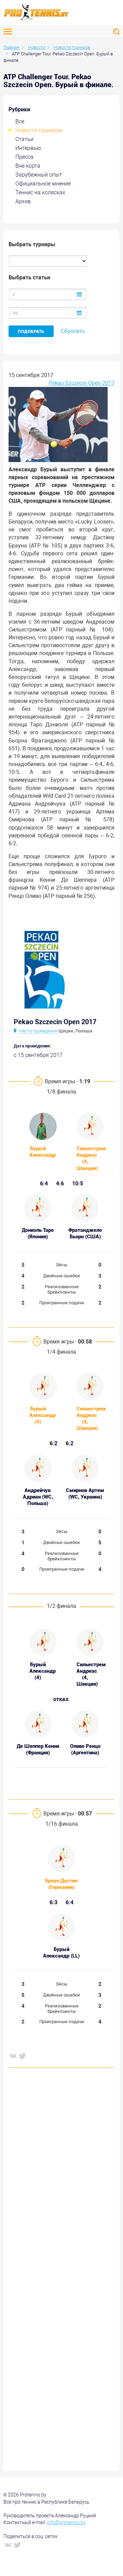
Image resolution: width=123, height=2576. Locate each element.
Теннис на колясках (40, 192)
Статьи (24, 139)
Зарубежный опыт (39, 175)
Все (20, 121)
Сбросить (73, 331)
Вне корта (28, 166)
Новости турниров (39, 130)
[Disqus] (61, 2177)
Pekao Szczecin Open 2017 (82, 383)
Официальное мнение (43, 184)
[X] (22, 2056)
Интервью (28, 148)
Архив (23, 201)
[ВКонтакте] (13, 2056)
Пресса (24, 157)
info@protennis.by (66, 2522)
